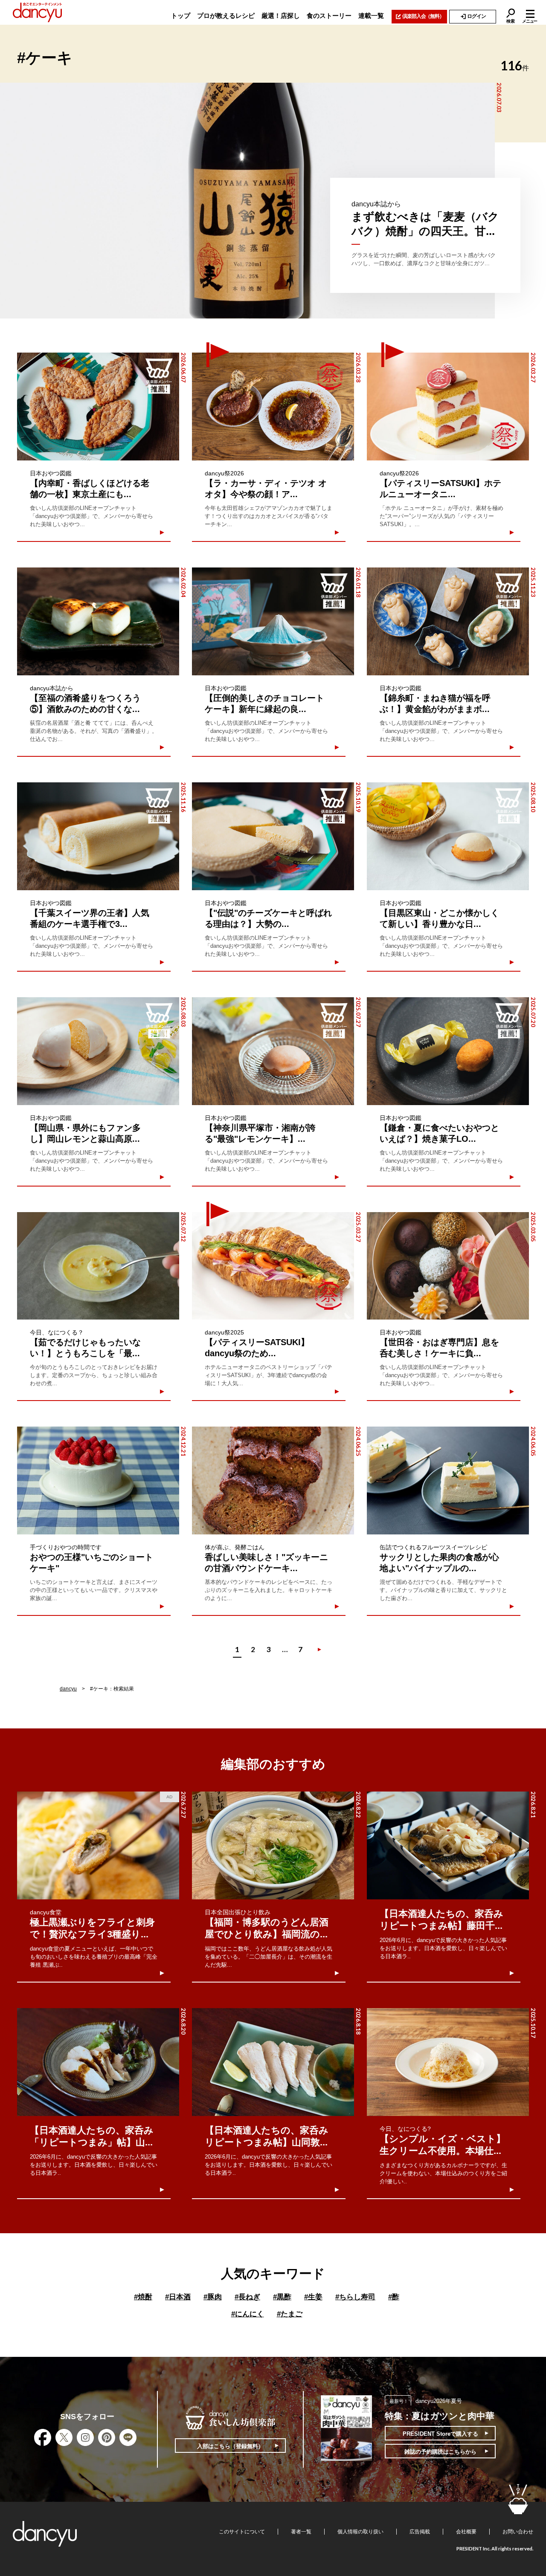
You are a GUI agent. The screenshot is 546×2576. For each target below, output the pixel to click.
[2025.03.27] (273, 1266)
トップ (181, 16)
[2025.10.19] (273, 836)
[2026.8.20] (98, 2062)
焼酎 (143, 2297)
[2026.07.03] (247, 201)
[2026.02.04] (98, 621)
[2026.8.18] (273, 2062)
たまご (290, 2314)
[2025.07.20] (448, 1051)
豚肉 (213, 2297)
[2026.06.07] (98, 407)
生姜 (313, 2297)
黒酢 (282, 2297)
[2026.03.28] (273, 407)
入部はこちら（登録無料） (230, 2446)
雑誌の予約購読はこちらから (440, 2452)
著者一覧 (301, 2532)
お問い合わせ (518, 2532)
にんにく (248, 2314)
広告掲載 (420, 2532)
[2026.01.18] (273, 621)
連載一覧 (371, 16)
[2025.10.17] (448, 2062)
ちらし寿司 (355, 2297)
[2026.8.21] (448, 1845)
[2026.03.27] (448, 407)
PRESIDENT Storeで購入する (440, 2434)
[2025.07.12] (98, 1266)
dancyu (68, 1689)
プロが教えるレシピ (226, 16)
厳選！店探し (281, 16)
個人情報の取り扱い (360, 2532)
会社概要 (466, 2532)
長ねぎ (247, 2297)
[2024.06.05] (448, 1480)
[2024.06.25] (273, 1480)
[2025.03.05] (448, 1266)
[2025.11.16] (98, 836)
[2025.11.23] (448, 621)
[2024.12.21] (98, 1480)
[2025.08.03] (98, 1051)
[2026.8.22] (273, 1845)
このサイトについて (242, 2532)
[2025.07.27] (273, 1051)
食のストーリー (329, 16)
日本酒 (178, 2297)
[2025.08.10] (448, 836)
